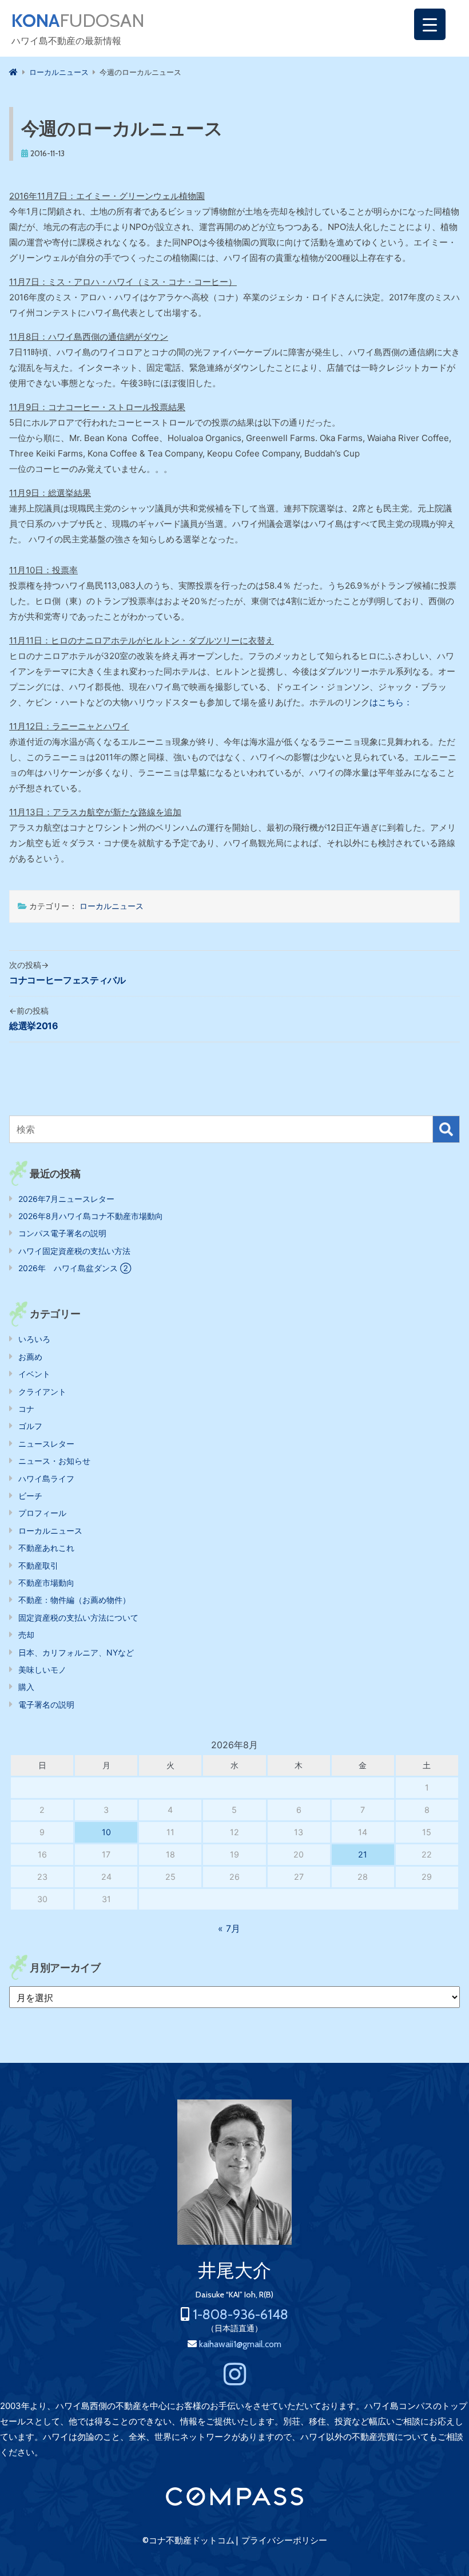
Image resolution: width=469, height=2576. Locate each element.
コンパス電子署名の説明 (62, 1233)
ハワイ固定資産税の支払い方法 (74, 1251)
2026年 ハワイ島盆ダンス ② (75, 1268)
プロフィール (42, 1513)
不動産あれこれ (46, 1548)
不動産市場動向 (46, 1583)
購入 (26, 1687)
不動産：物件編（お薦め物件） (74, 1600)
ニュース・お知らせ (54, 1461)
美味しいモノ (42, 1670)
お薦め (30, 1357)
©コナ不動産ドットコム (188, 2541)
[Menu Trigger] (430, 24)
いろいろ (34, 1339)
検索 (446, 1129)
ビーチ (30, 1496)
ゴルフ (30, 1426)
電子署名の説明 (46, 1704)
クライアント (42, 1392)
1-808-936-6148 (241, 2314)
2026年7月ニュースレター (66, 1199)
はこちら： (391, 702)
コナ (26, 1409)
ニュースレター (46, 1444)
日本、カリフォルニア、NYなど (76, 1652)
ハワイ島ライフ (46, 1478)
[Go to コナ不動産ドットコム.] (13, 72)
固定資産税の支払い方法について (78, 1618)
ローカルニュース (112, 906)
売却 (26, 1635)
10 (106, 1832)
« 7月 (229, 1928)
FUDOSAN (78, 21)
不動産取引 (38, 1565)
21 (363, 1854)
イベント (34, 1374)
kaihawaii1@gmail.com (240, 2344)
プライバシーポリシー (284, 2541)
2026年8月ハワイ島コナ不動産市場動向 (91, 1216)
